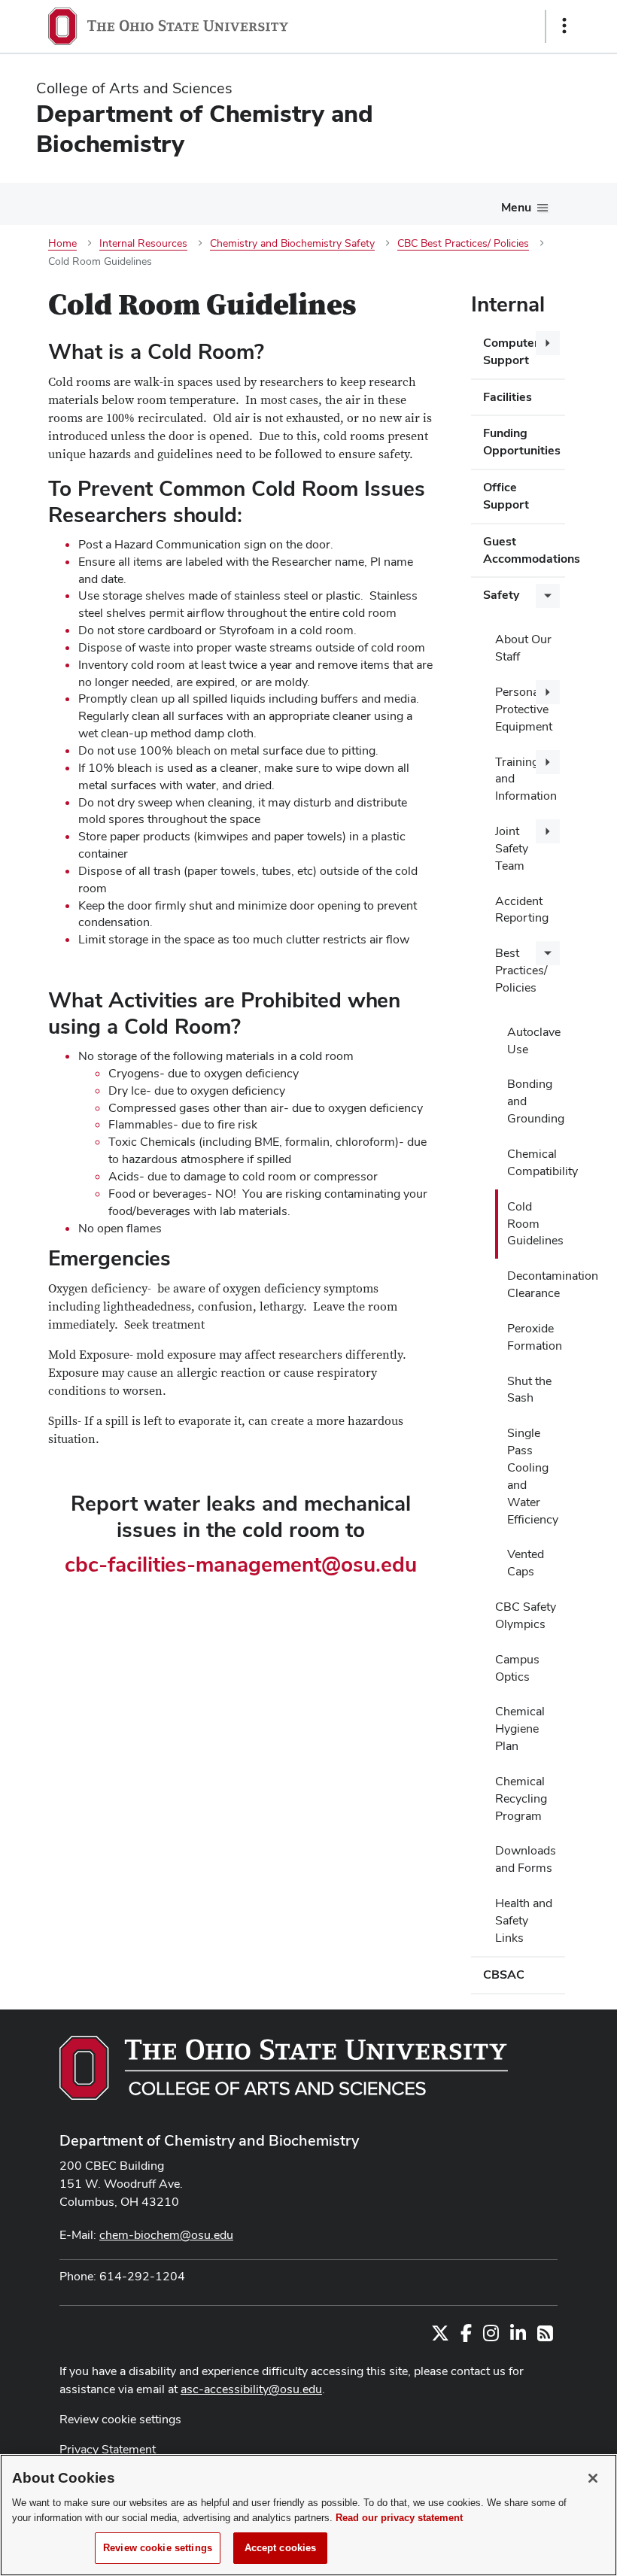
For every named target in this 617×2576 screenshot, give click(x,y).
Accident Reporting (522, 910)
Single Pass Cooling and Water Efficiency (533, 1476)
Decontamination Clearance (536, 1284)
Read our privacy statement (399, 2518)
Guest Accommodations (524, 550)
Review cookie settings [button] (120, 2419)
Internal (508, 304)
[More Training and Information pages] (548, 762)
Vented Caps (526, 1563)
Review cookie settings (158, 2548)
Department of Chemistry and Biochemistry (209, 2140)
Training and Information (526, 779)
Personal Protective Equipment (524, 709)
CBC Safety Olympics (526, 1615)
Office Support (506, 496)
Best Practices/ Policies (521, 970)
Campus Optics (517, 1668)
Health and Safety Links (524, 1920)
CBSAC (504, 1975)
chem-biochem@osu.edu (166, 2235)
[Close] (593, 2478)
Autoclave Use (534, 1040)
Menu (516, 207)
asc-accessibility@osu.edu (251, 2389)
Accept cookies (281, 2548)
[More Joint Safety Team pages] (548, 831)
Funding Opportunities (522, 442)
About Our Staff (523, 648)
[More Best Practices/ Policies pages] (548, 953)
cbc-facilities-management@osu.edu (241, 1564)
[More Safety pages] (548, 596)
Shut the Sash (529, 1390)
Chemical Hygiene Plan (520, 1728)
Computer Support (511, 351)
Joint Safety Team (512, 848)
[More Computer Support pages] (548, 343)
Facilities (508, 397)
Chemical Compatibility (536, 1162)
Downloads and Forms (526, 1859)
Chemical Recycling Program (521, 1798)
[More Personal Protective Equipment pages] (548, 692)
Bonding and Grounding (536, 1101)
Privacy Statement (108, 2449)
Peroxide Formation (535, 1337)
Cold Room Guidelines (535, 1224)
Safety (501, 595)
